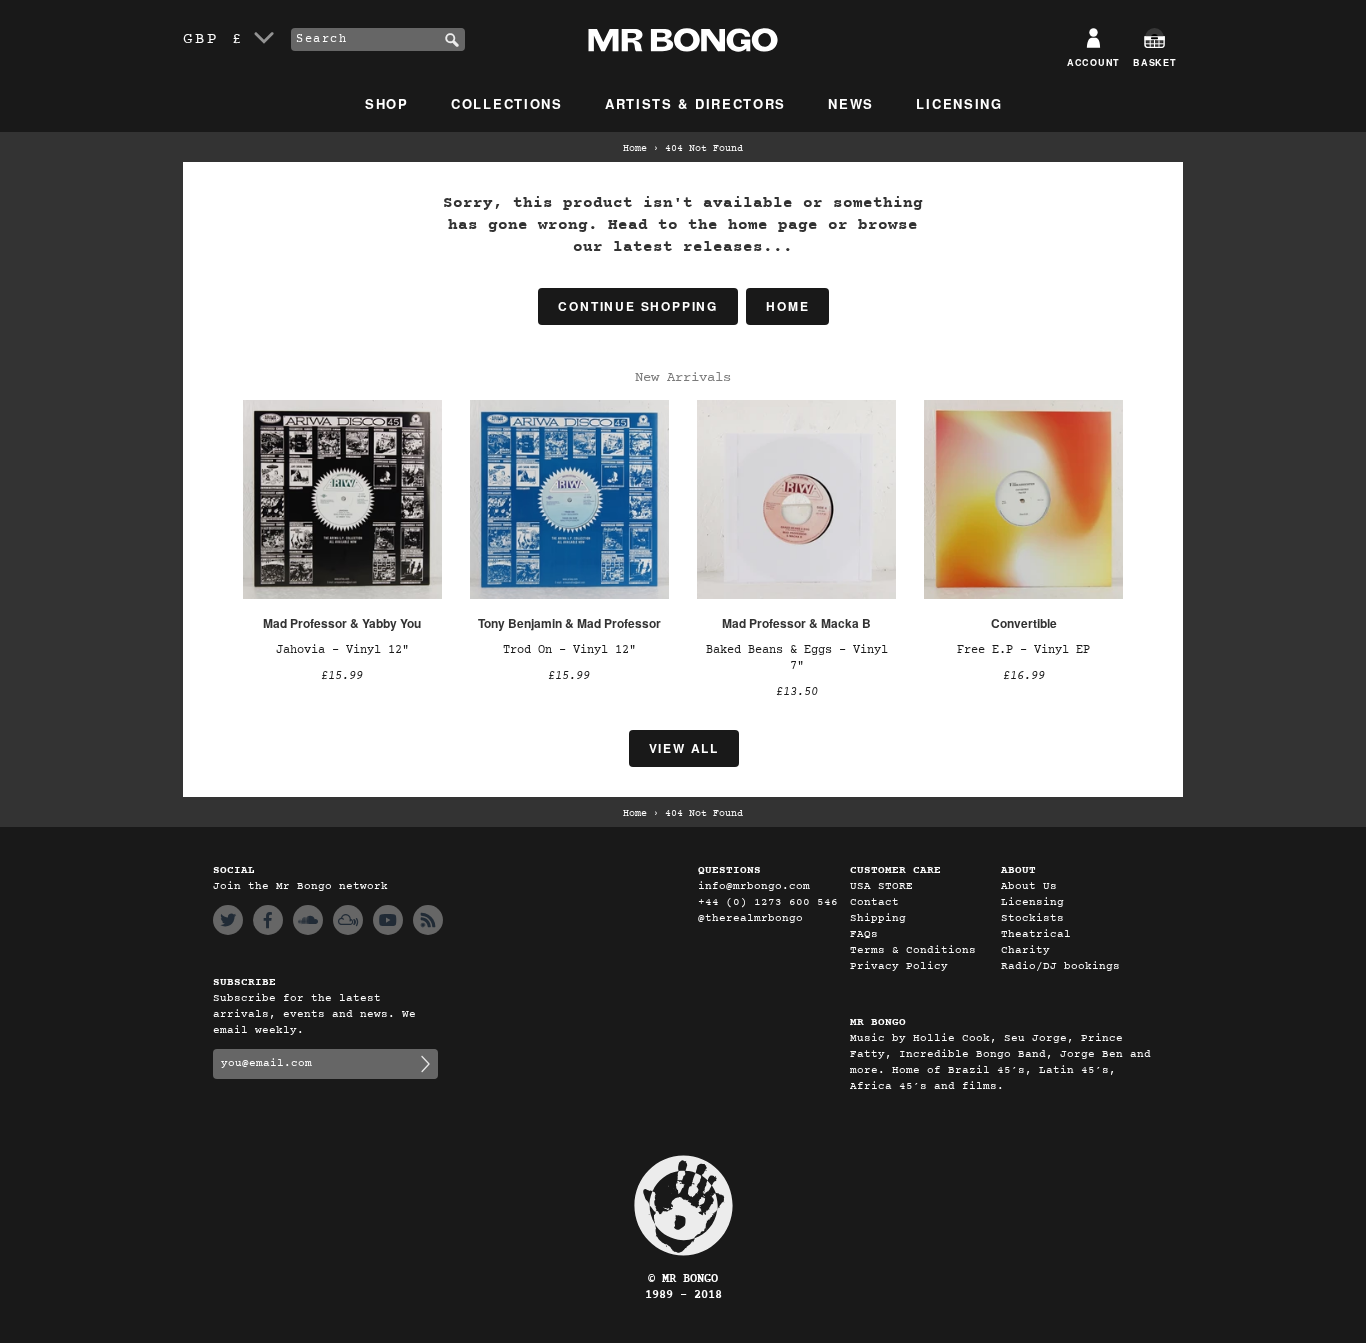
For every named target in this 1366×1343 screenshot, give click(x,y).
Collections (507, 103)
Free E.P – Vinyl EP (1023, 650)
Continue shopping (638, 306)
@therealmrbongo (750, 918)
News (851, 103)
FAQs (864, 934)
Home (635, 149)
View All (684, 748)
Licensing (959, 103)
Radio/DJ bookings (1060, 966)
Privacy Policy (899, 966)
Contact (874, 902)
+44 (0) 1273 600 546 (768, 902)
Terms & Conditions (913, 950)
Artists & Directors (695, 103)
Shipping (878, 918)
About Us (1029, 886)
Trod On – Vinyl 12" (569, 650)
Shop (387, 103)
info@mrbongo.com (754, 886)
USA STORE (881, 886)
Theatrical (1036, 934)
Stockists (1032, 918)
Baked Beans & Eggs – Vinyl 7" (797, 658)
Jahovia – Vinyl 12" (342, 650)
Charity (1025, 950)
